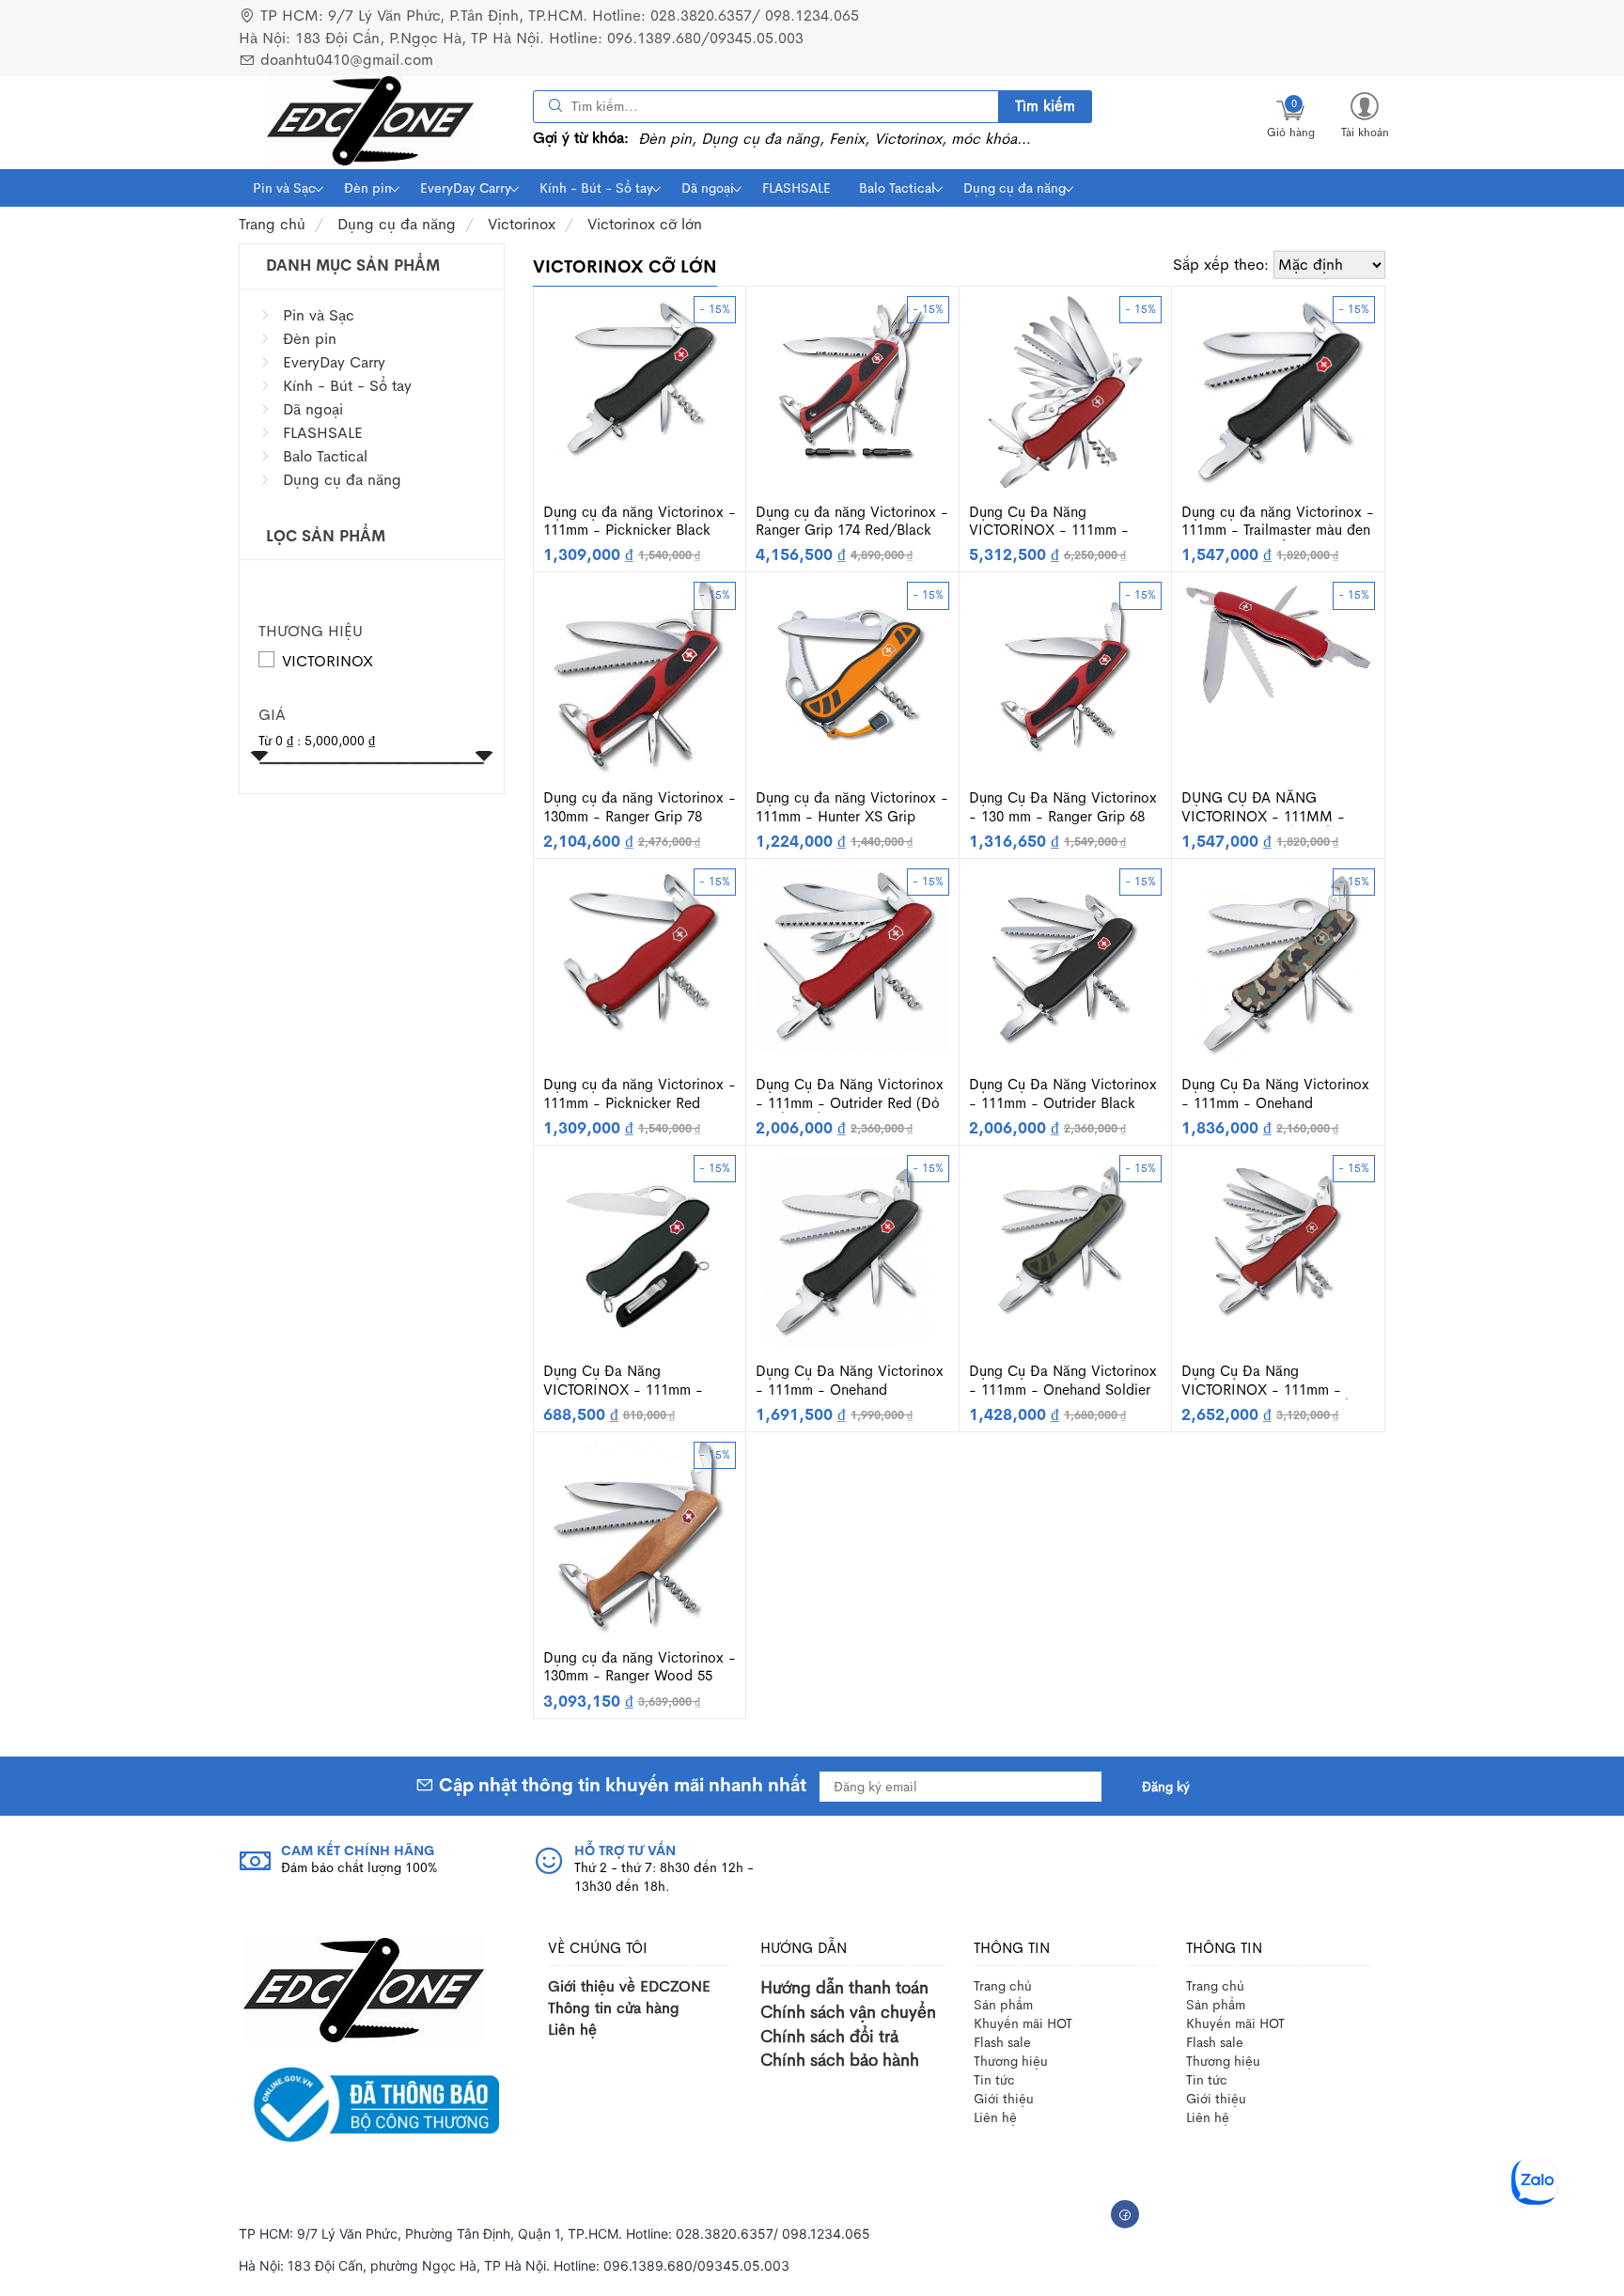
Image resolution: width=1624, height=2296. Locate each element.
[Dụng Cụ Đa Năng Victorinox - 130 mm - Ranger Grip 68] (1065, 677)
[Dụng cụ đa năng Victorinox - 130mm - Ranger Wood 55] (640, 1536)
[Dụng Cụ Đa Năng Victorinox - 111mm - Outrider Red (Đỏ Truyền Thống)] (852, 958)
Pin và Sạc (284, 188)
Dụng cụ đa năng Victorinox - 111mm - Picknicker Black (640, 521)
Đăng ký (1166, 1787)
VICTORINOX (328, 661)
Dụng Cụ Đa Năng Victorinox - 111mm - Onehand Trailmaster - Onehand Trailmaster (850, 1381)
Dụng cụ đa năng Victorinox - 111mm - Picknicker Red (640, 1093)
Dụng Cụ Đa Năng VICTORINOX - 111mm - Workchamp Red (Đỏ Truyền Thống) (1270, 1381)
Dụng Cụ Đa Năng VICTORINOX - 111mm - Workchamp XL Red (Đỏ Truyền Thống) (1049, 522)
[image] (370, 121)
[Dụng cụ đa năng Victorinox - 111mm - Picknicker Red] (640, 952)
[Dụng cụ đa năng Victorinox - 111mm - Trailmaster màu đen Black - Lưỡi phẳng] (1279, 390)
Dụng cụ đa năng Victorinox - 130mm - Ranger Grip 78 (640, 807)
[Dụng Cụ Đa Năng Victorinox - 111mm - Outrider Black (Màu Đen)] (1065, 964)
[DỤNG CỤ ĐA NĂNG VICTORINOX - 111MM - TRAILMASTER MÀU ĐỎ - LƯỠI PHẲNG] (1278, 643)
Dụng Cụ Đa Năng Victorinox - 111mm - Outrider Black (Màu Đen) (1063, 1094)
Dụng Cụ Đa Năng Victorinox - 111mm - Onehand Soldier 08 (1063, 1381)
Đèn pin (368, 188)
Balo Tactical (897, 188)
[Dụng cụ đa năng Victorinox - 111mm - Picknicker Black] (640, 379)
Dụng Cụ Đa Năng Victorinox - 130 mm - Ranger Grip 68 (1063, 807)
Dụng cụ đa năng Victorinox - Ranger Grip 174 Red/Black (852, 521)
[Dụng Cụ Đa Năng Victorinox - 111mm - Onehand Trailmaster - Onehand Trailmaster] (852, 1250)
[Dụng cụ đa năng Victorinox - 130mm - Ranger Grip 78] (640, 677)
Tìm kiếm (1045, 106)
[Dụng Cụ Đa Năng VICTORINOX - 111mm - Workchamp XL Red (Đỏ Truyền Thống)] (1066, 390)
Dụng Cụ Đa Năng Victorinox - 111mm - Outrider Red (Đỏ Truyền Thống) (850, 1094)
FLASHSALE (796, 188)
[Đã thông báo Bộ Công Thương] (371, 2103)
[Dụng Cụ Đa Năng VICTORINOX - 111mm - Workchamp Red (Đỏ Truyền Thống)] (1278, 1238)
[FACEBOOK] (1125, 2214)
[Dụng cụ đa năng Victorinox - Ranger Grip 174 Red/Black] (852, 379)
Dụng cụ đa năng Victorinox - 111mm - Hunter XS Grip (852, 807)
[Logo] (364, 1989)
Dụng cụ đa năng (1015, 188)
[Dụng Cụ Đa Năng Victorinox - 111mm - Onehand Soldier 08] (1066, 1238)
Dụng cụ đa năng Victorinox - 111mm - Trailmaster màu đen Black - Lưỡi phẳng (1278, 522)
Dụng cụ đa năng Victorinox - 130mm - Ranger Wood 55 (640, 1667)
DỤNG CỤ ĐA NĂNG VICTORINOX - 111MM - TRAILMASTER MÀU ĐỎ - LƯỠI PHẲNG (1264, 807)
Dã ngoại (708, 188)
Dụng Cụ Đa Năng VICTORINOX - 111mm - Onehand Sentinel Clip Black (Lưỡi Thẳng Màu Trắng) (635, 1381)
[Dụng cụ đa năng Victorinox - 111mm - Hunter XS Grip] (852, 677)
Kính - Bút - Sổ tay (596, 188)
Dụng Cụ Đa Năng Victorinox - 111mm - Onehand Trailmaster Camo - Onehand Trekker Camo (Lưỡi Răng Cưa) (1275, 1094)
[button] (1365, 114)
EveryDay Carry (466, 188)
